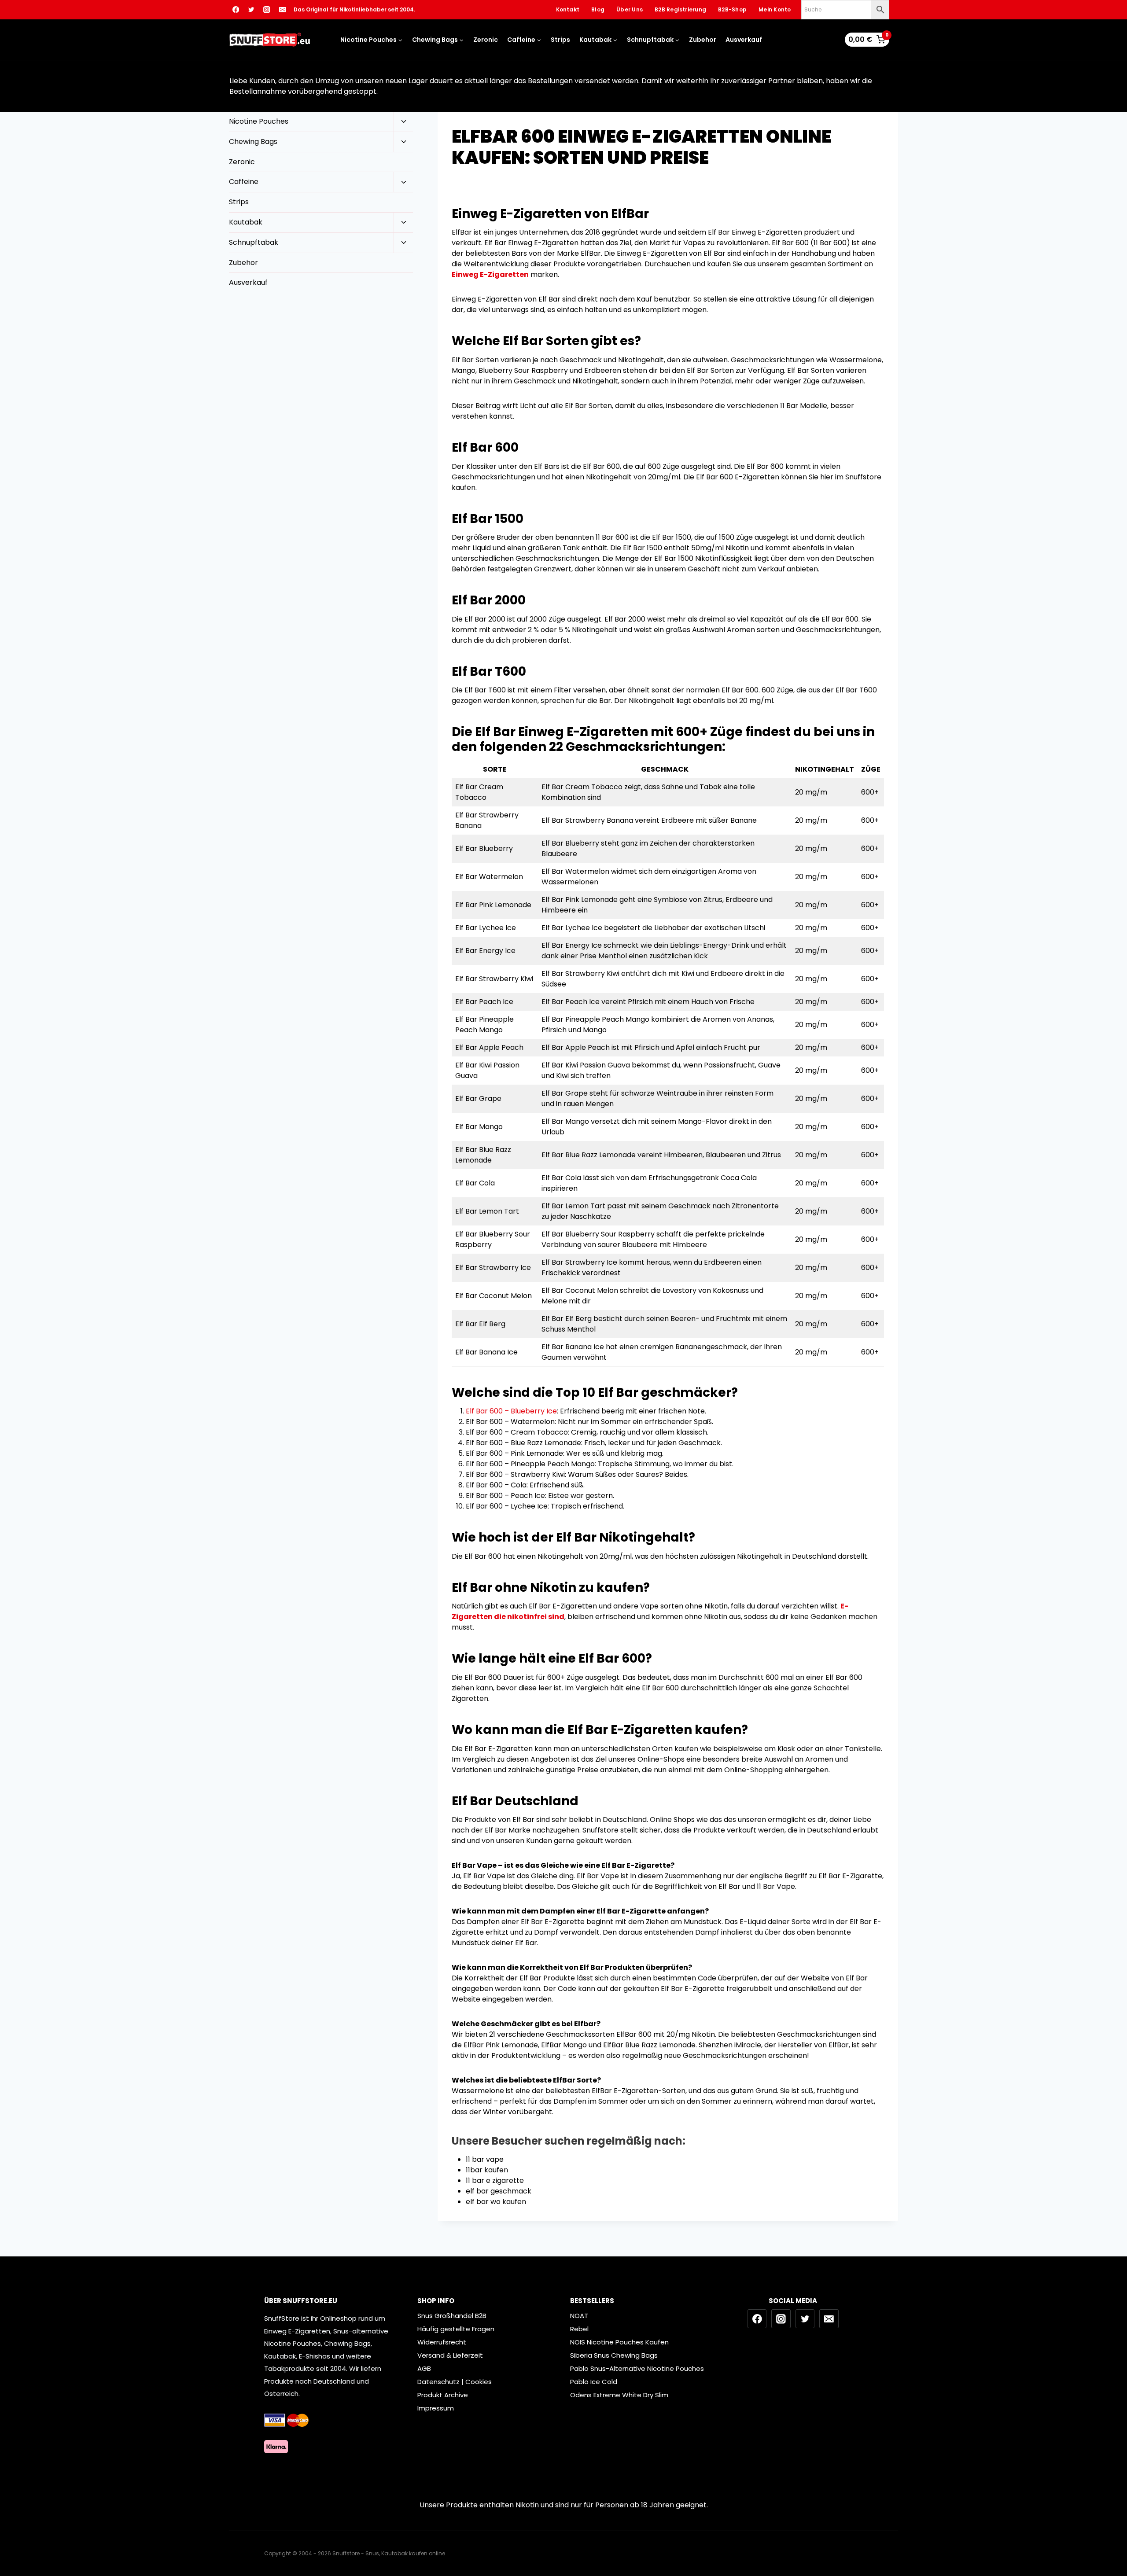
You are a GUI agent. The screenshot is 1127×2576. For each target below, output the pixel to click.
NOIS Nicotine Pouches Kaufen (619, 2342)
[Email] (282, 10)
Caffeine (244, 182)
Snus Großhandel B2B (452, 2316)
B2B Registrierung (680, 9)
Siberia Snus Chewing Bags (614, 2355)
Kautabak (246, 222)
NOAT (579, 2316)
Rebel (579, 2329)
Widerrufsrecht (442, 2342)
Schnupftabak (254, 242)
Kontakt (568, 9)
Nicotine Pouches (259, 121)
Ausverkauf (744, 40)
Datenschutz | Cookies (455, 2382)
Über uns (630, 9)
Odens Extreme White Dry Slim (619, 2395)
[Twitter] (251, 10)
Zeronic (486, 40)
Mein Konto (775, 9)
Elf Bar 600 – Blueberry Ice (511, 1411)
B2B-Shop (732, 9)
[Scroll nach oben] (1114, 2532)
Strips (560, 40)
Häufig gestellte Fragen (456, 2329)
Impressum (436, 2408)
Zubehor (703, 40)
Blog (598, 9)
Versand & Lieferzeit (450, 2355)
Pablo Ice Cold (594, 2382)
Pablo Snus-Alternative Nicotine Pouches (637, 2368)
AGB (424, 2368)
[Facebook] (236, 10)
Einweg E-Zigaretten (490, 274)
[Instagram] (267, 10)
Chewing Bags (253, 142)
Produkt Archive (443, 2395)
